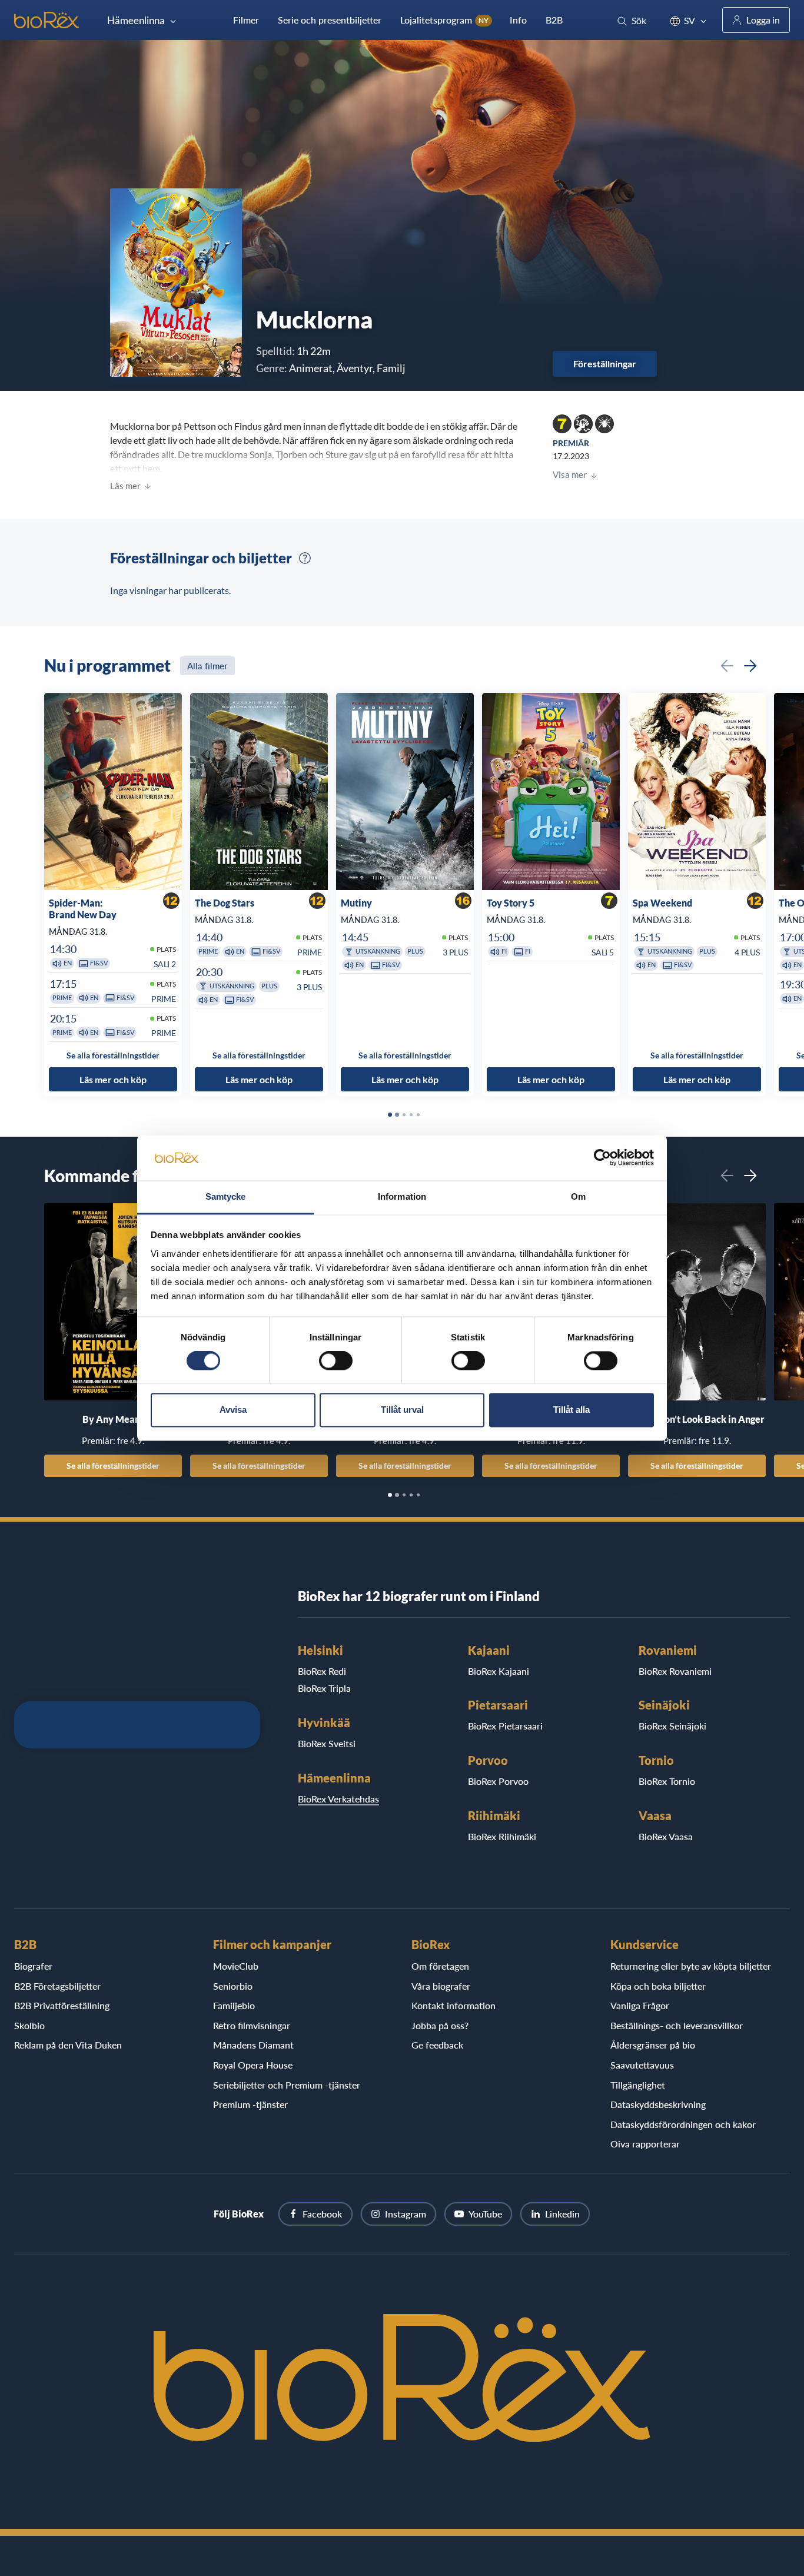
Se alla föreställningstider (113, 1465)
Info (518, 20)
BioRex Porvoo (498, 1781)
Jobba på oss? (440, 2025)
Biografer (33, 1966)
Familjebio (234, 2005)
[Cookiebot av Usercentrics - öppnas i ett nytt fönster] (602, 1158)
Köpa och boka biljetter (658, 1986)
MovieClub (236, 1966)
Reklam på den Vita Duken (68, 2045)
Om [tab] (578, 1196)
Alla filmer (207, 666)
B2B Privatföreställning (62, 2005)
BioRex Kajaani (499, 1671)
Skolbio (29, 2025)
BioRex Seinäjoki (672, 1726)
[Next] (750, 666)
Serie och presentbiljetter (330, 20)
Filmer (246, 20)
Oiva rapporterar (645, 2144)
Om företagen (440, 1966)
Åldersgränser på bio (653, 2045)
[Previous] (727, 666)
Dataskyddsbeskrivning (658, 2104)
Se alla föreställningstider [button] (113, 1056)
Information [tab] (402, 1196)
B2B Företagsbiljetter (57, 1986)
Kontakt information (454, 2005)
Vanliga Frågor (640, 2005)
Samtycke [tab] (226, 1196)
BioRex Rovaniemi (675, 1671)
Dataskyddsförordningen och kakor (683, 2124)
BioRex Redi (322, 1671)
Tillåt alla (572, 1410)
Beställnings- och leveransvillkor (677, 2025)
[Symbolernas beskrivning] (305, 558)
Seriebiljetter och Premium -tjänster (287, 2085)
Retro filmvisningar (252, 2025)
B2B (554, 20)
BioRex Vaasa (666, 1836)
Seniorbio (233, 1986)
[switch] (336, 1361)
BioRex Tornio (667, 1781)
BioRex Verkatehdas (338, 1799)
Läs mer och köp (113, 1079)
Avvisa (233, 1410)
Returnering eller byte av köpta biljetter (691, 1966)
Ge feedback (437, 2045)
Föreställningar (605, 364)
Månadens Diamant (253, 2045)
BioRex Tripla (324, 1688)
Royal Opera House (253, 2065)
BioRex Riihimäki (502, 1836)
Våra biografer (441, 1986)
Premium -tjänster (250, 2104)
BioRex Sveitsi (327, 1743)
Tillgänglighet (638, 2085)
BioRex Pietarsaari (505, 1726)
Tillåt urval (402, 1410)
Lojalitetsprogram (444, 20)
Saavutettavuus (642, 2065)
